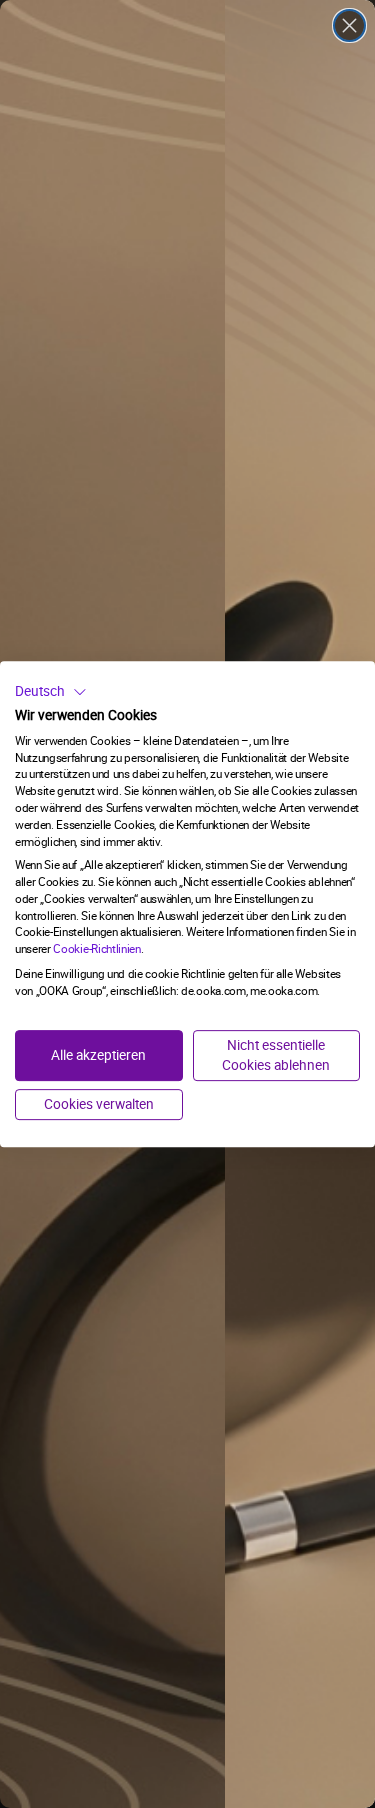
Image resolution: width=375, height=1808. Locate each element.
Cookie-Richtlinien (96, 948)
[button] (51, 692)
